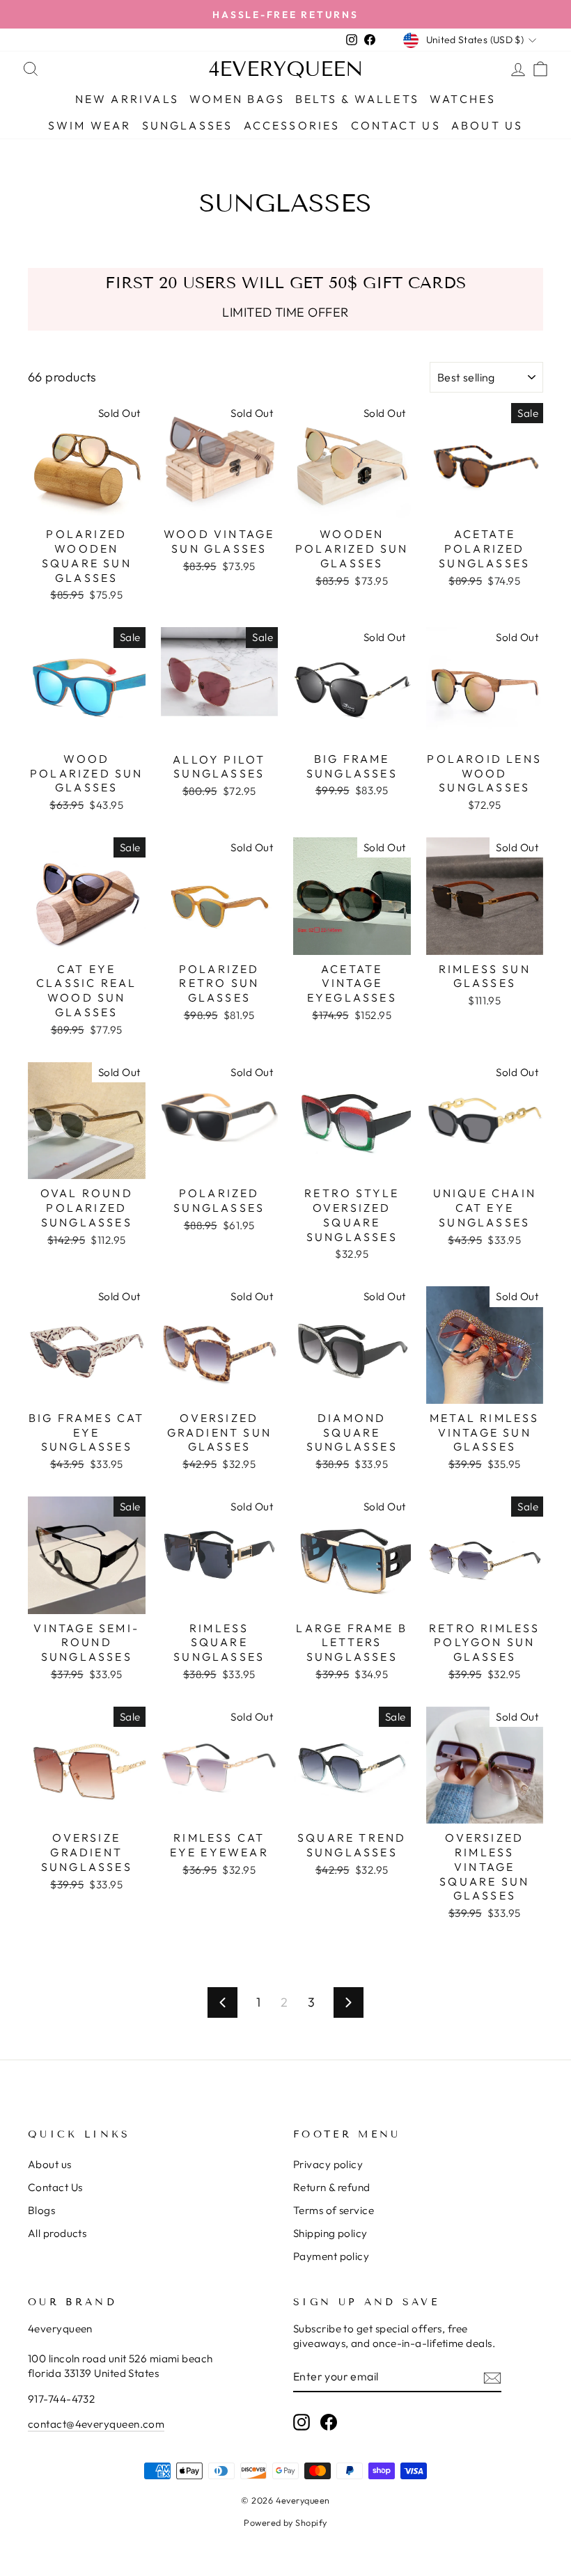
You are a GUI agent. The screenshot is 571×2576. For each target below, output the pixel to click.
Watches (463, 99)
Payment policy (331, 2256)
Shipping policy (330, 2233)
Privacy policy (328, 2164)
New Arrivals (127, 99)
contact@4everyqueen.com (96, 2424)
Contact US (396, 125)
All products (57, 2233)
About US (487, 125)
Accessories (292, 125)
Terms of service (334, 2210)
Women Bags (237, 99)
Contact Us (55, 2187)
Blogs (41, 2210)
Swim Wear (90, 125)
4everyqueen (286, 69)
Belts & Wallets (357, 99)
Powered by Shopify (285, 2522)
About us (50, 2164)
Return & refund (332, 2187)
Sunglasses (188, 125)
